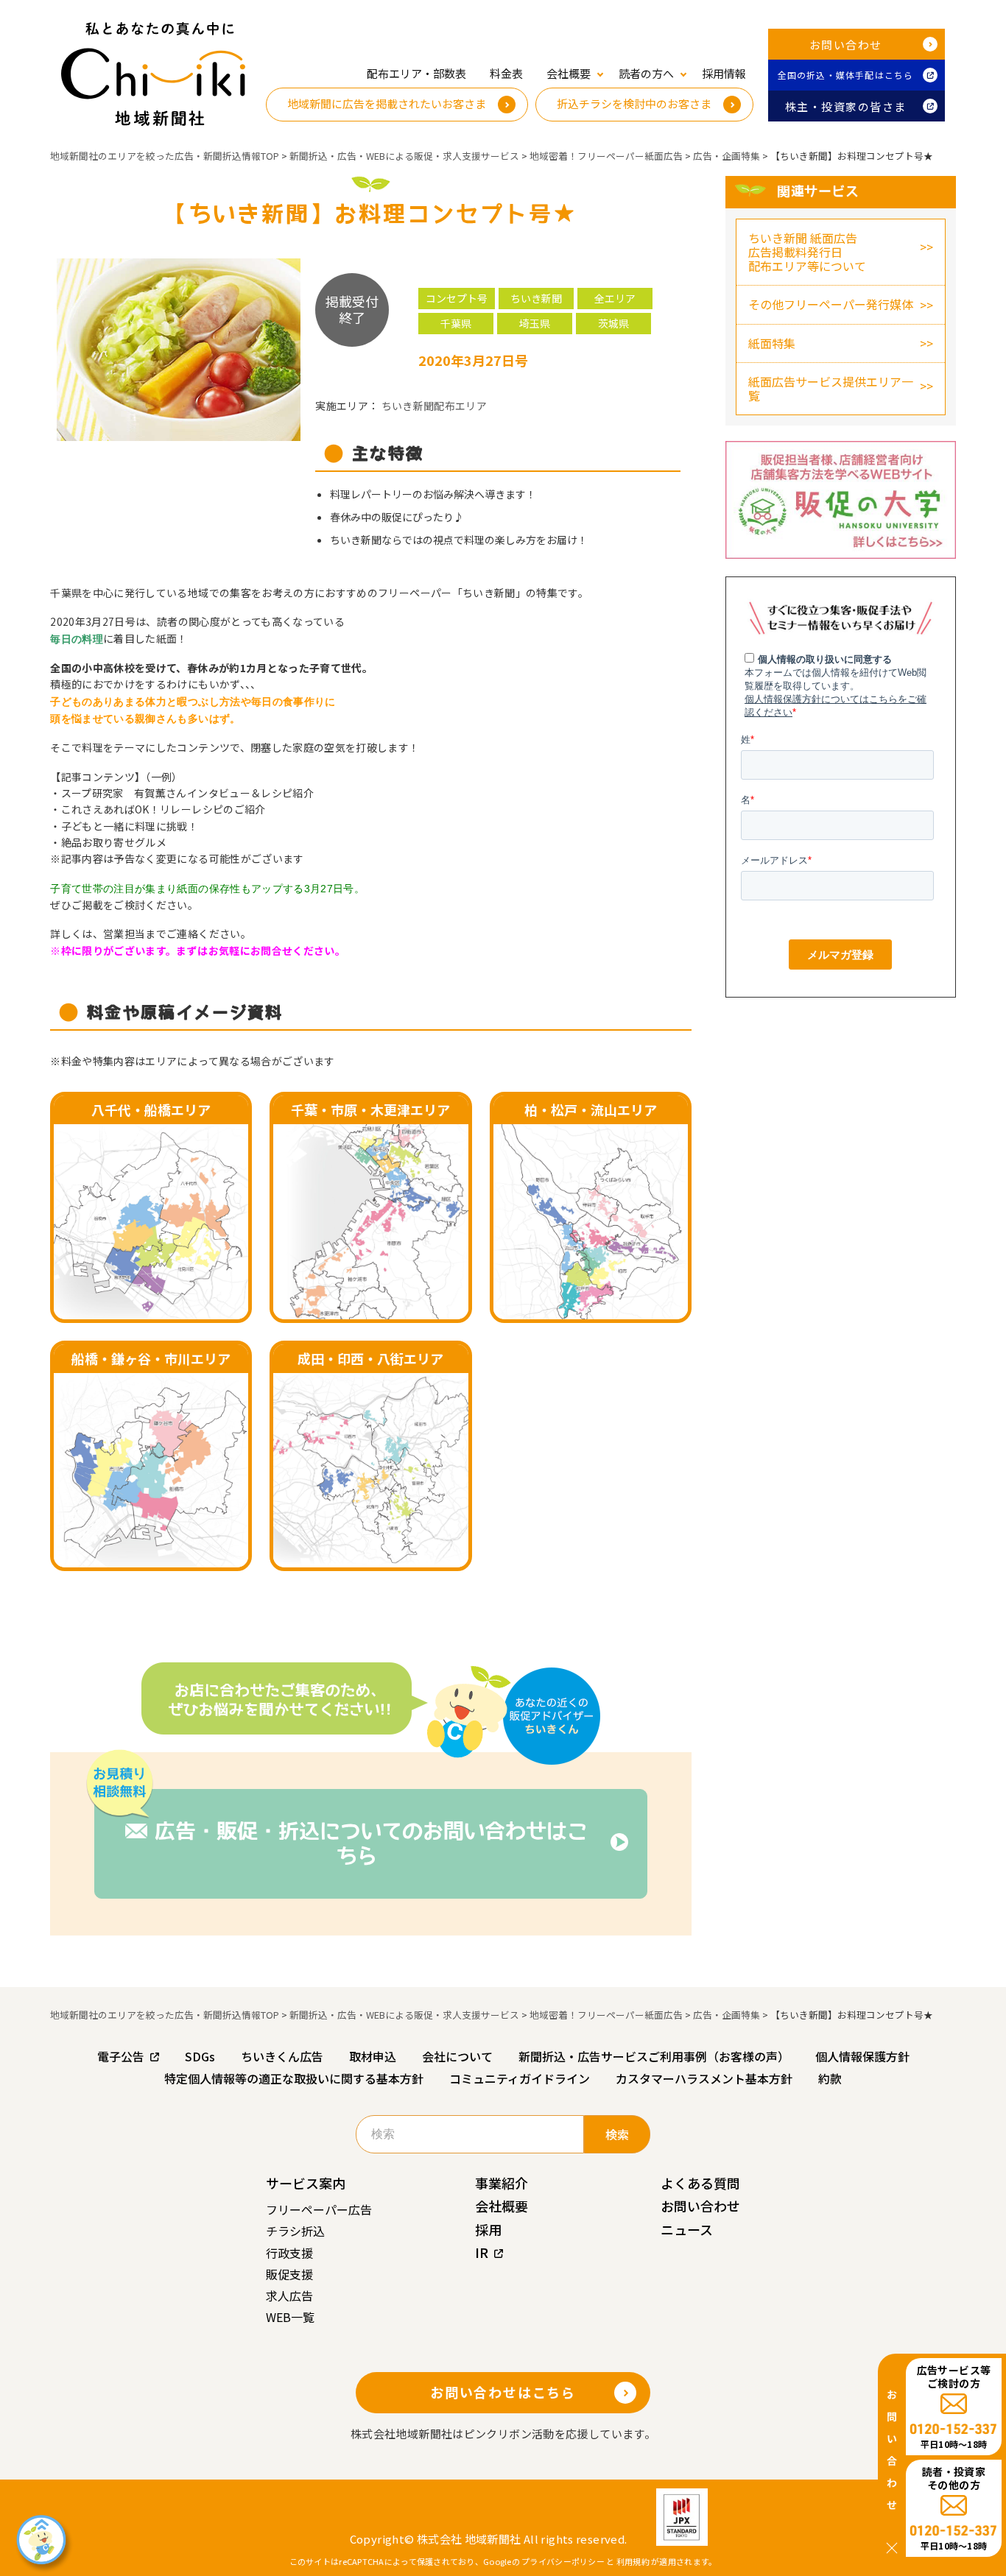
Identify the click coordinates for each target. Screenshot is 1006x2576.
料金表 (506, 73)
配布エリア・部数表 (416, 73)
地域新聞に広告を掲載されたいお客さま (387, 103)
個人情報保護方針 (862, 2056)
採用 (488, 2229)
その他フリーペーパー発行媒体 (831, 304)
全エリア (615, 298)
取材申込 (373, 2056)
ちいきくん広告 (282, 2056)
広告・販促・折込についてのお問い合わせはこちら (371, 1843)
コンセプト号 (457, 298)
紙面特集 (772, 343)
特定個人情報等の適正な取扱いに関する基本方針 (294, 2078)
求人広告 (289, 2296)
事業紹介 (502, 2183)
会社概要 (502, 2206)
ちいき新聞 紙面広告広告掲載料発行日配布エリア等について (807, 252)
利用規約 (633, 2561)
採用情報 (724, 73)
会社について (457, 2056)
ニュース (687, 2229)
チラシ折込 (295, 2231)
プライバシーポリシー (563, 2561)
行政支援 (289, 2253)
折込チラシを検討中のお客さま (634, 103)
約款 (830, 2078)
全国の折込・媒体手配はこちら (846, 75)
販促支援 (289, 2274)
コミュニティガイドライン (520, 2078)
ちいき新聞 (536, 298)
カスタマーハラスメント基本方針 (704, 2078)
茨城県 (613, 323)
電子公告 (121, 2056)
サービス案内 (306, 2183)
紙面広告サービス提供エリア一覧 (831, 388)
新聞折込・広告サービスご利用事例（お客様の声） (654, 2056)
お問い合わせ (846, 45)
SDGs (200, 2056)
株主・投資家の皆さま (846, 106)
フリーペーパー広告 (319, 2209)
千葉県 (456, 323)
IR (482, 2252)
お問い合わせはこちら (503, 2392)
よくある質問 (700, 2183)
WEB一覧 (290, 2317)
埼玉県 (535, 323)
